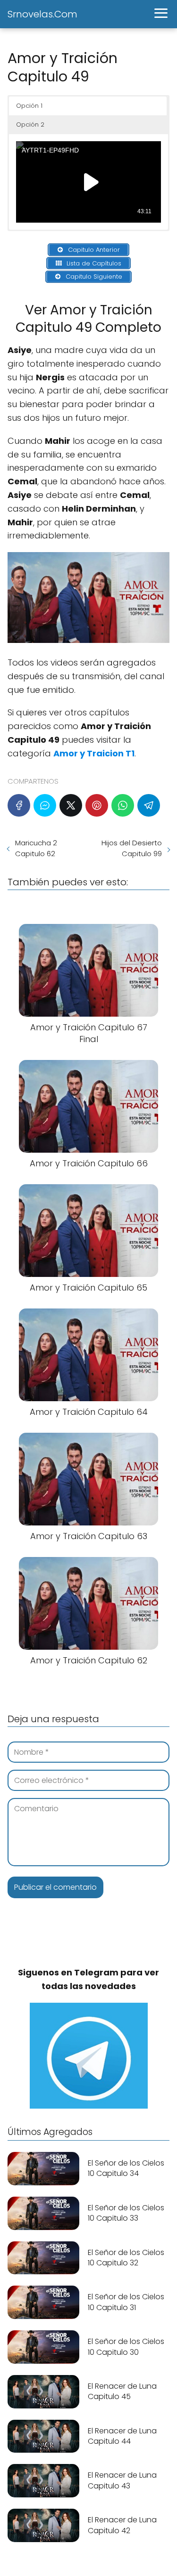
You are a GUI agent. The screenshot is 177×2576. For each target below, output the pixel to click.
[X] (71, 805)
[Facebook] (19, 805)
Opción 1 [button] (29, 106)
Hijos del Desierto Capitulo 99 (132, 848)
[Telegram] (149, 805)
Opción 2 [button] (30, 124)
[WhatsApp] (123, 805)
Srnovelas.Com (42, 14)
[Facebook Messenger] (45, 805)
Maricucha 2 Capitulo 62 (36, 848)
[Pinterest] (97, 805)
